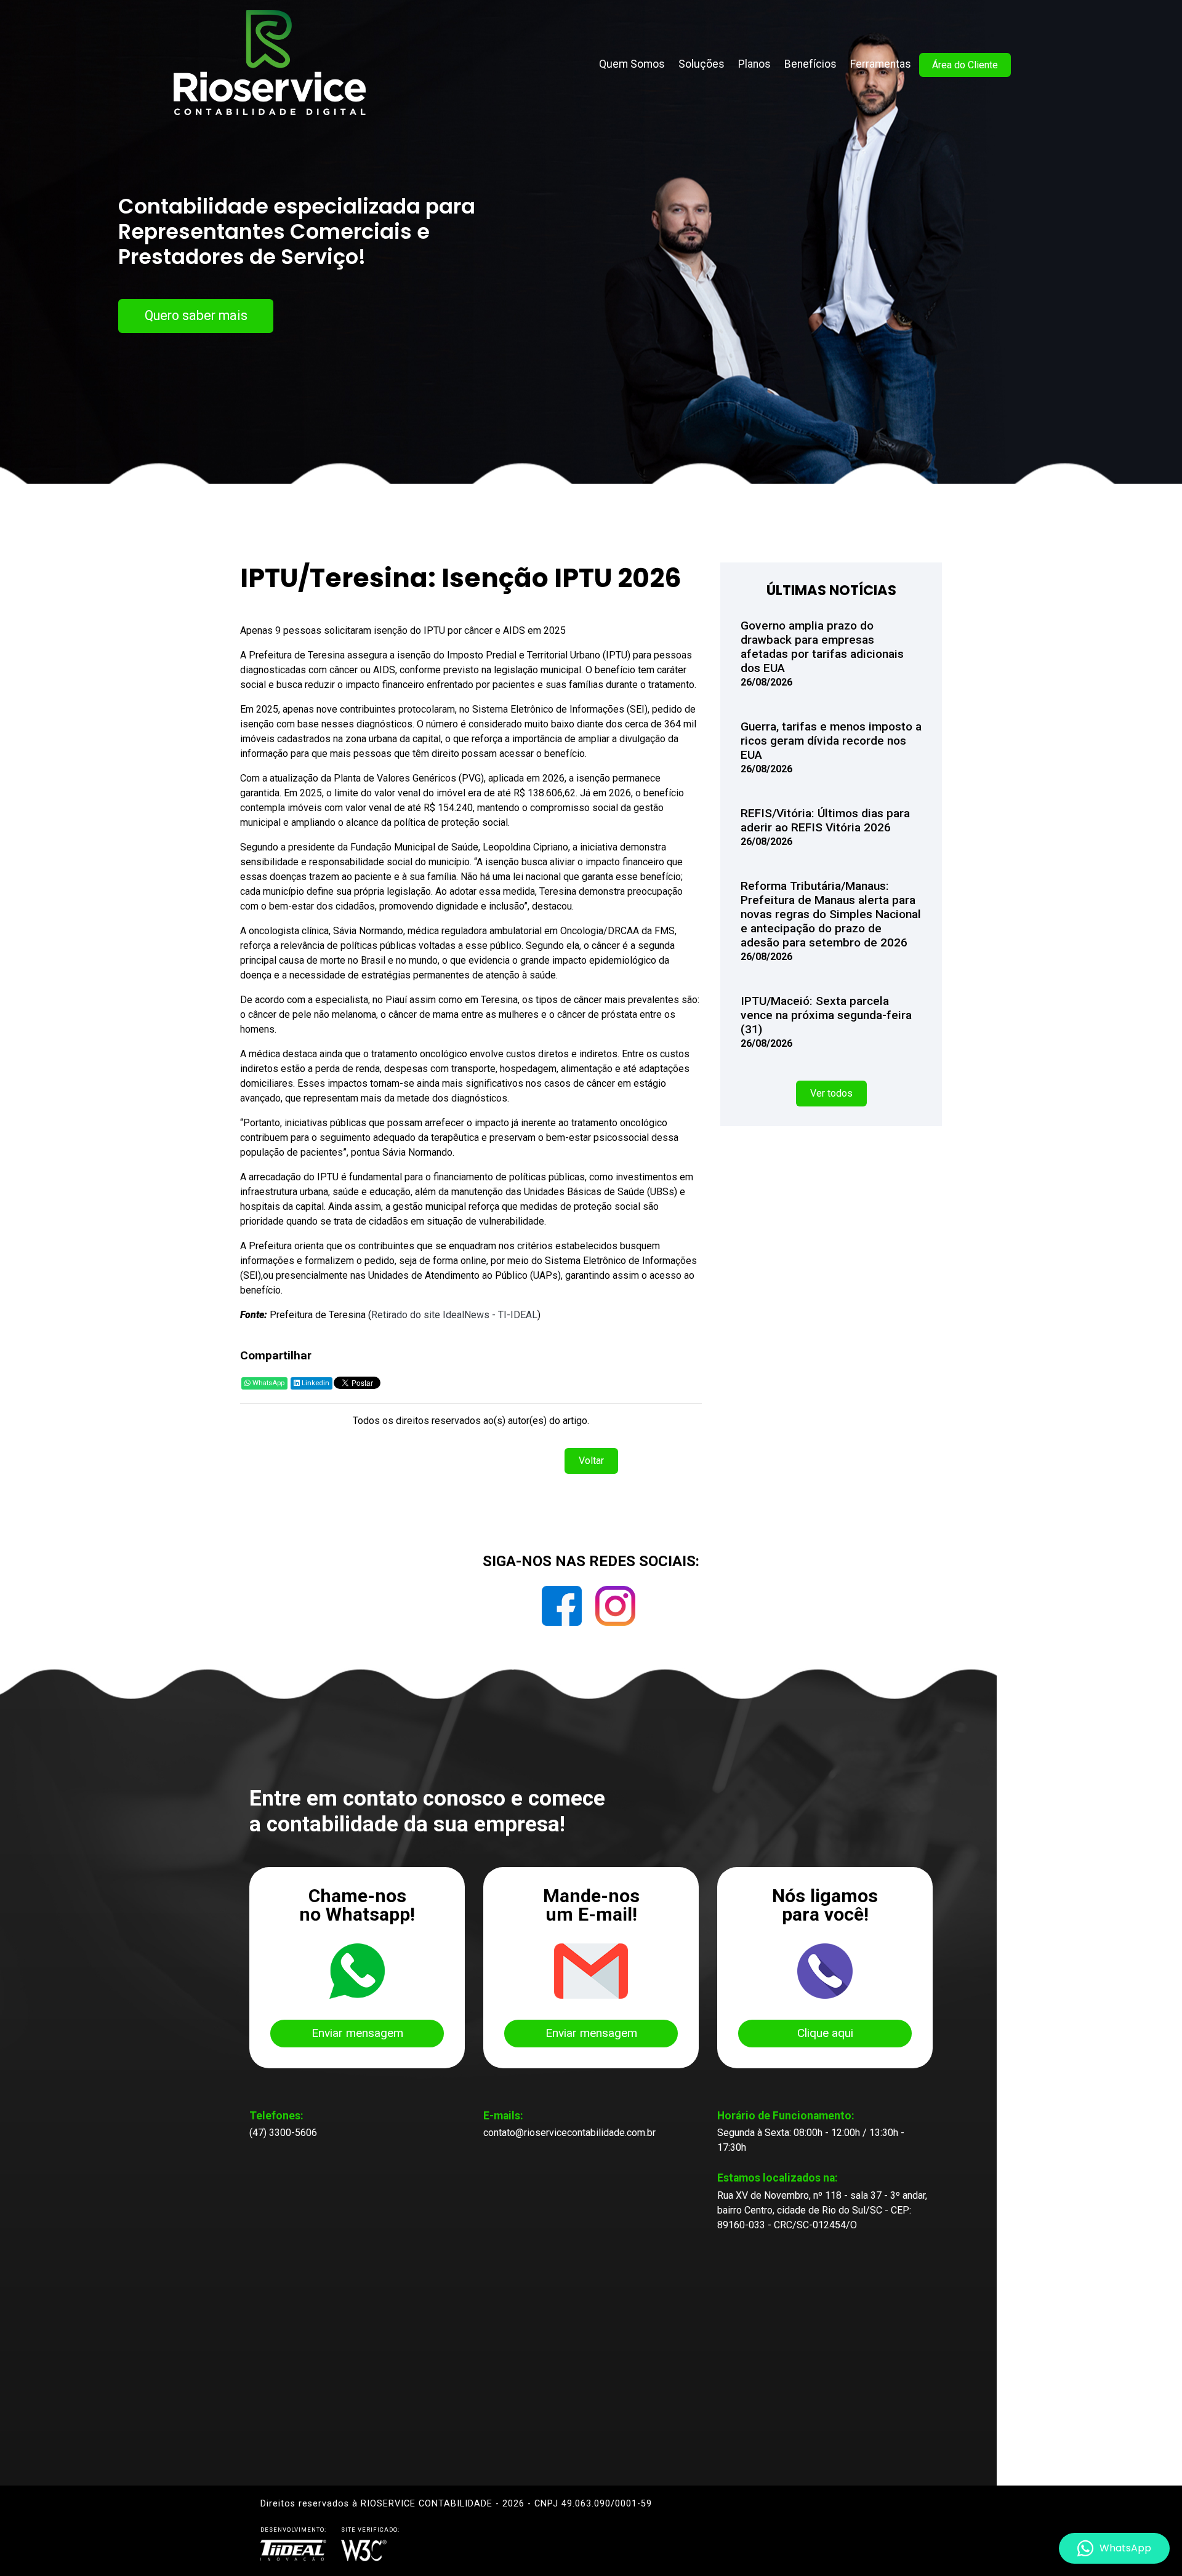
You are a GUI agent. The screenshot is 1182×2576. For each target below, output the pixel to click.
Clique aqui (825, 2033)
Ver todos (831, 1093)
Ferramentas (881, 64)
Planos (754, 64)
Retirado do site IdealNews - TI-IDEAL (454, 1315)
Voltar (591, 1461)
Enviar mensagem (357, 2033)
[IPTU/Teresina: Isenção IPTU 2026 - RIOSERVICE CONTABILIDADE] (270, 61)
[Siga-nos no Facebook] (563, 1610)
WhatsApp (267, 1383)
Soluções (702, 64)
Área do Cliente (965, 65)
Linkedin (315, 1383)
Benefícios (810, 64)
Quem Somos (632, 64)
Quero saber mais (196, 315)
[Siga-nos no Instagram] (615, 1610)
